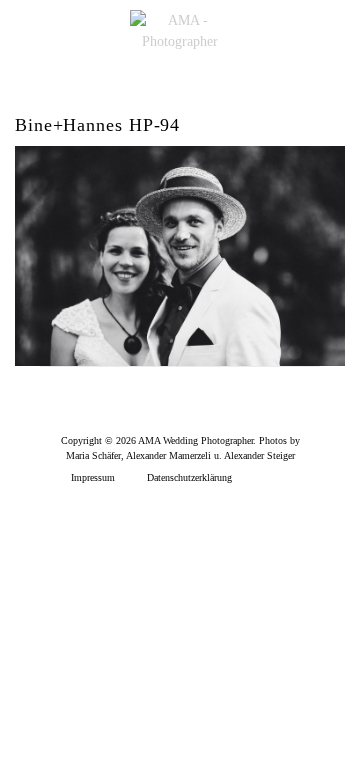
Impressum (93, 477)
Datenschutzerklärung (189, 477)
